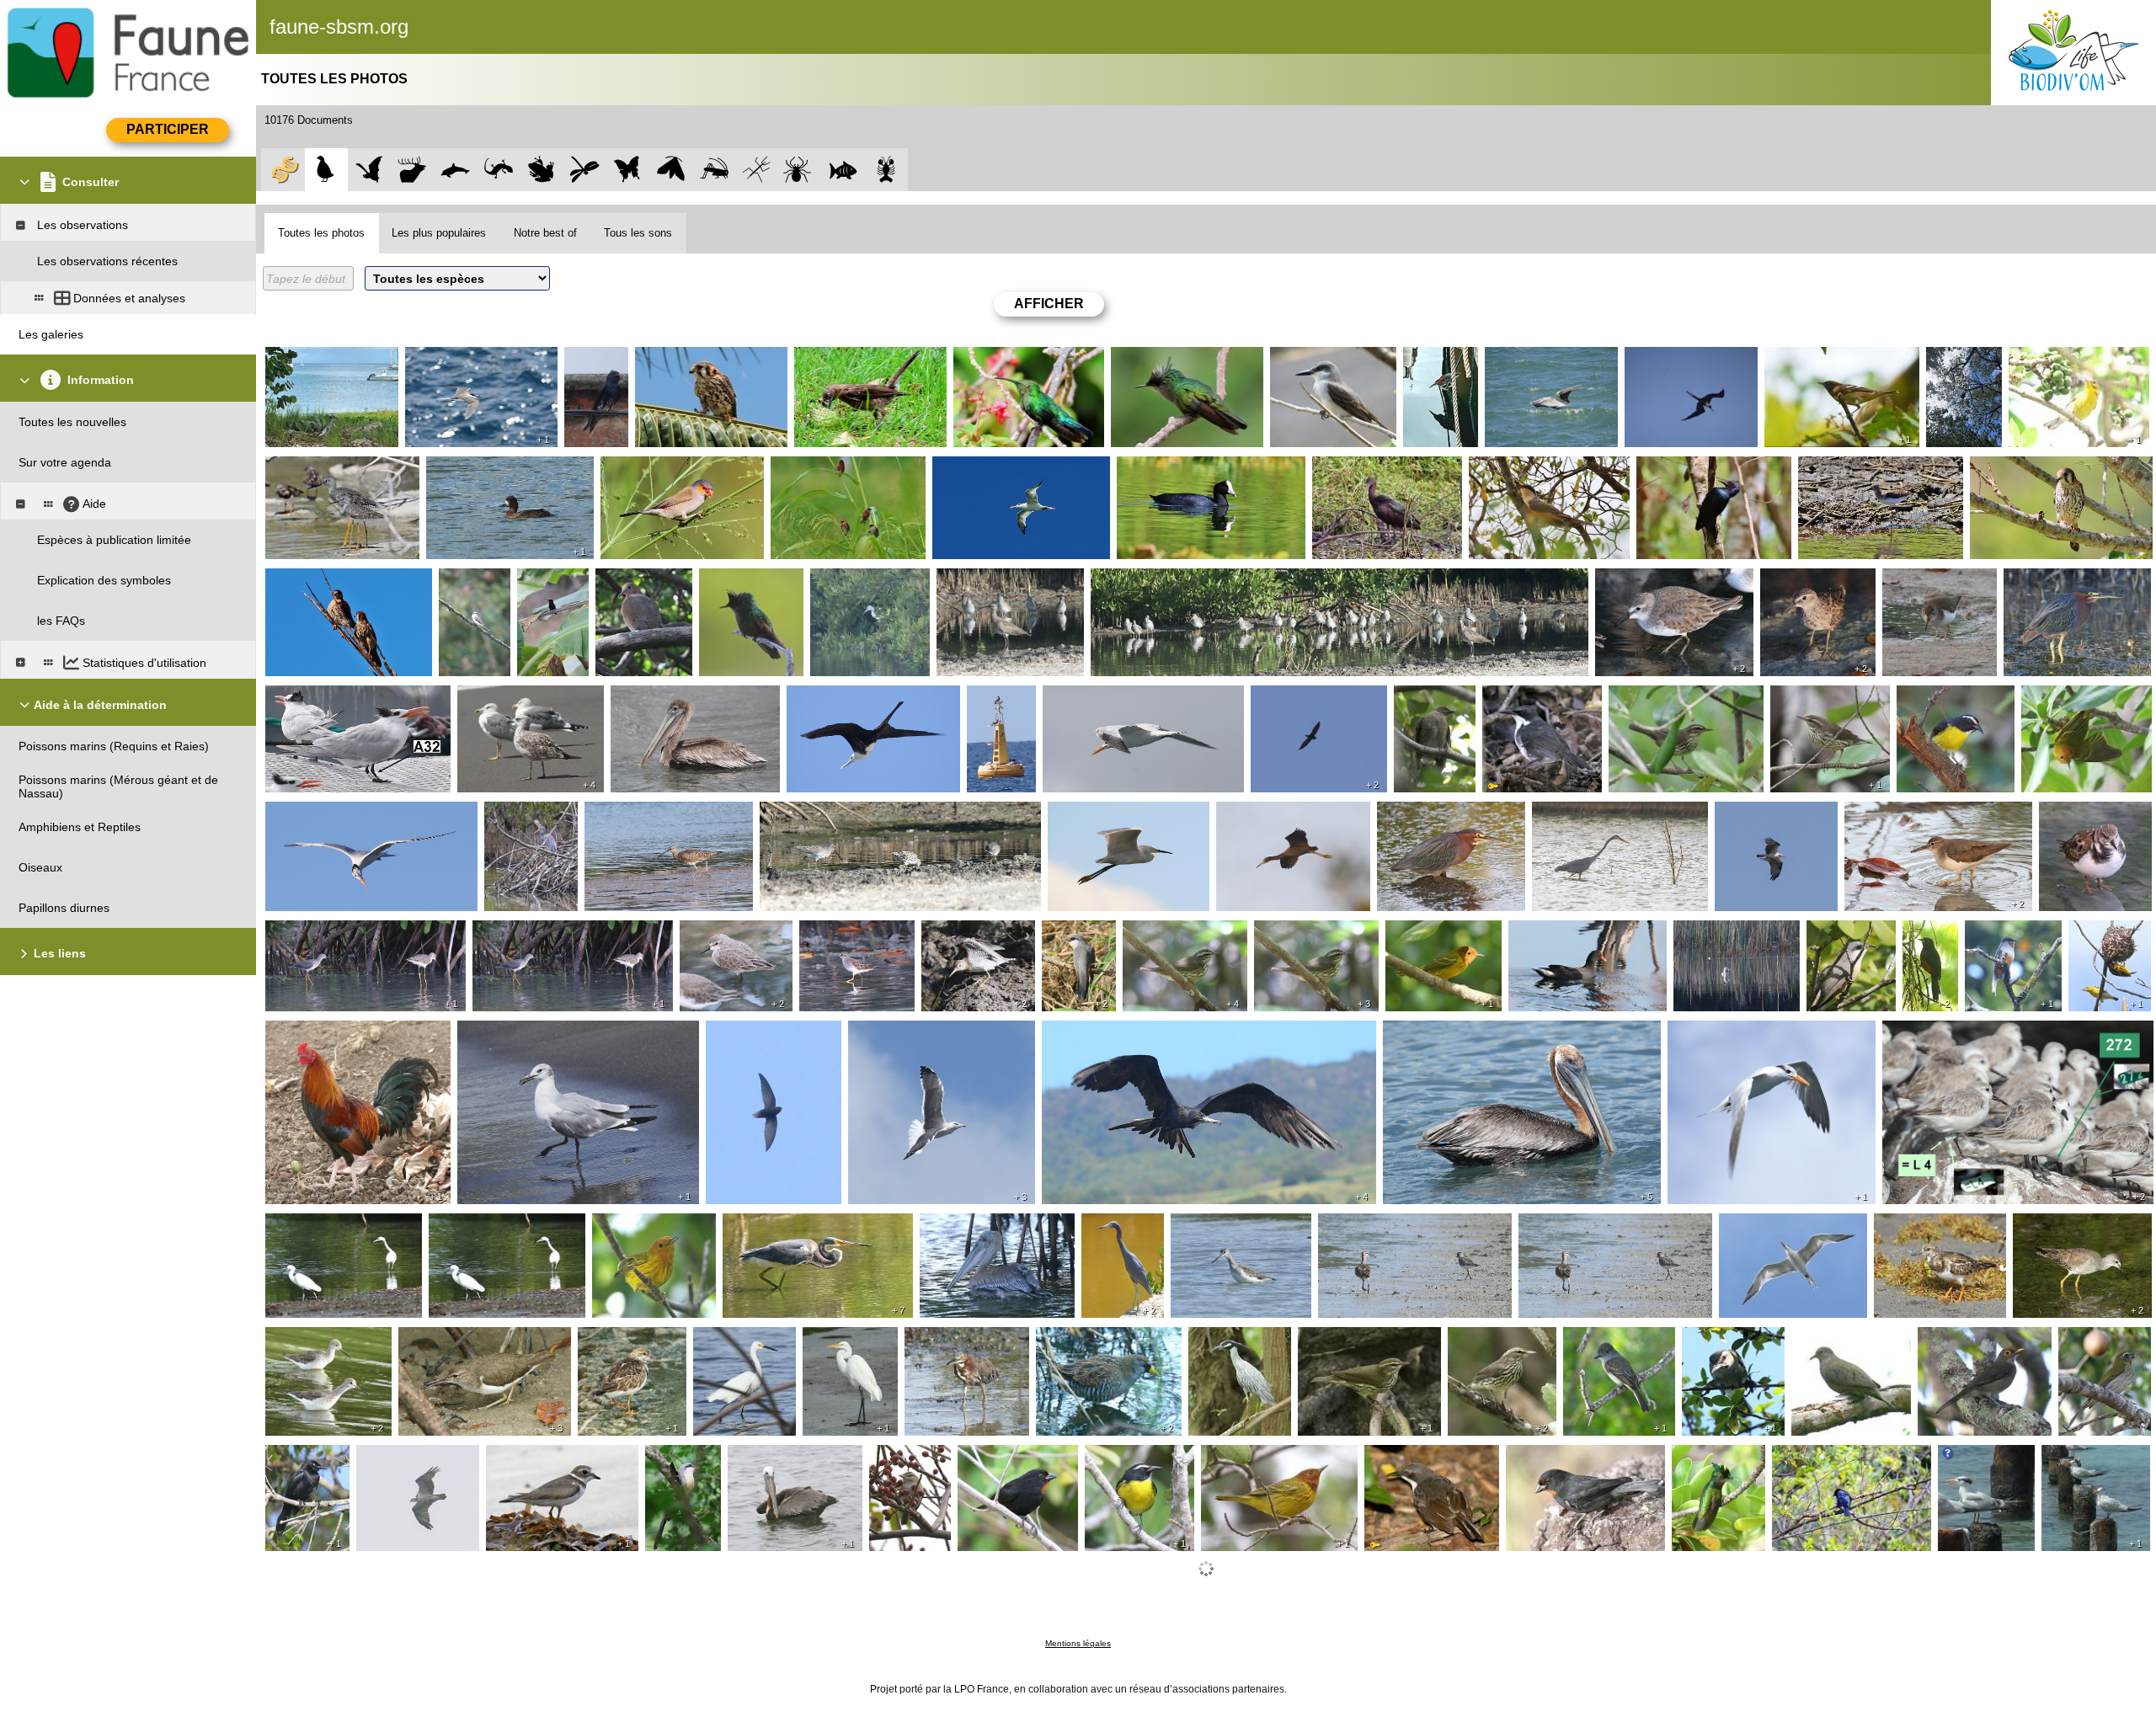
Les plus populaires (439, 233)
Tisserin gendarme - (2104, 941)
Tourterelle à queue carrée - (639, 589)
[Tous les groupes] (283, 170)
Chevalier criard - (315, 470)
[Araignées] (800, 170)
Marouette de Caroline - (1104, 1341)
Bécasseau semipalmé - (1663, 582)
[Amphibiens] (542, 170)
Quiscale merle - (293, 1465)
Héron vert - (1439, 360)
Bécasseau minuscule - (1795, 589)
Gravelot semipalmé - (547, 1458)
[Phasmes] (757, 170)
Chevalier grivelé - (1935, 582)
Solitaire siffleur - (2010, 941)
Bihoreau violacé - (318, 360)
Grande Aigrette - (849, 1347)
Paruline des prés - (2063, 360)
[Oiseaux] (326, 170)
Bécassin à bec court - (1154, 582)
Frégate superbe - (1677, 360)
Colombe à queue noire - (1843, 1347)
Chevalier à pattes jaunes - (341, 934)
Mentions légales (1078, 1643)
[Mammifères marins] (455, 170)
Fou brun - (999, 699)
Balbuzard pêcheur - (1773, 815)
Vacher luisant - (1817, 1458)
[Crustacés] (886, 170)
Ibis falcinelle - (1354, 470)
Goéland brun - (502, 699)
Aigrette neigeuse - (1102, 815)
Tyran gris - (1305, 360)
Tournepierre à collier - (2082, 822)
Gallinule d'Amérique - (1572, 934)
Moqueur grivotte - (848, 360)
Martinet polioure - (1304, 699)
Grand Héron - (1575, 815)
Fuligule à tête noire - (487, 470)
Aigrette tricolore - (514, 822)
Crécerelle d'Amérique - (702, 360)
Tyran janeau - (1606, 1341)
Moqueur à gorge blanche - (1533, 706)
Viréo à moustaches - (1722, 1347)
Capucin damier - (821, 470)
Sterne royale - (976, 470)
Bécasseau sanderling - (1949, 1034)
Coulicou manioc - (1521, 470)
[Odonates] (585, 170)
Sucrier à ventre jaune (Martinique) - (1953, 706)
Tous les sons (638, 233)
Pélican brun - (1526, 360)
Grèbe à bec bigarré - (1735, 934)
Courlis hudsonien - (993, 582)
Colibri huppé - (1154, 360)
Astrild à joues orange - (667, 470)
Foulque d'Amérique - (1179, 470)
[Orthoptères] (714, 170)
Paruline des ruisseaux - (1677, 699)
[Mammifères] (412, 170)
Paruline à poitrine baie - (1834, 360)
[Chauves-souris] (369, 170)
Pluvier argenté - (1366, 1227)
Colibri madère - (546, 589)
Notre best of (545, 233)
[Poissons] (843, 170)
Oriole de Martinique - (1932, 954)
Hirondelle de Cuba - (595, 367)
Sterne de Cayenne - (1970, 1465)
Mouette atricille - (507, 1034)
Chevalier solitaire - (1854, 470)
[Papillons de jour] (628, 170)
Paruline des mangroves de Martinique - (2064, 712)
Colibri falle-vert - (1003, 360)
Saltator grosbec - (2088, 1347)
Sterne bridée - (449, 360)
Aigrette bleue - (855, 582)
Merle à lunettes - (1969, 1341)
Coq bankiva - (307, 1034)
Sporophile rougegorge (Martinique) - (998, 1472)
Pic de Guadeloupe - (1695, 470)
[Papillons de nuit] (671, 170)
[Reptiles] (498, 170)
